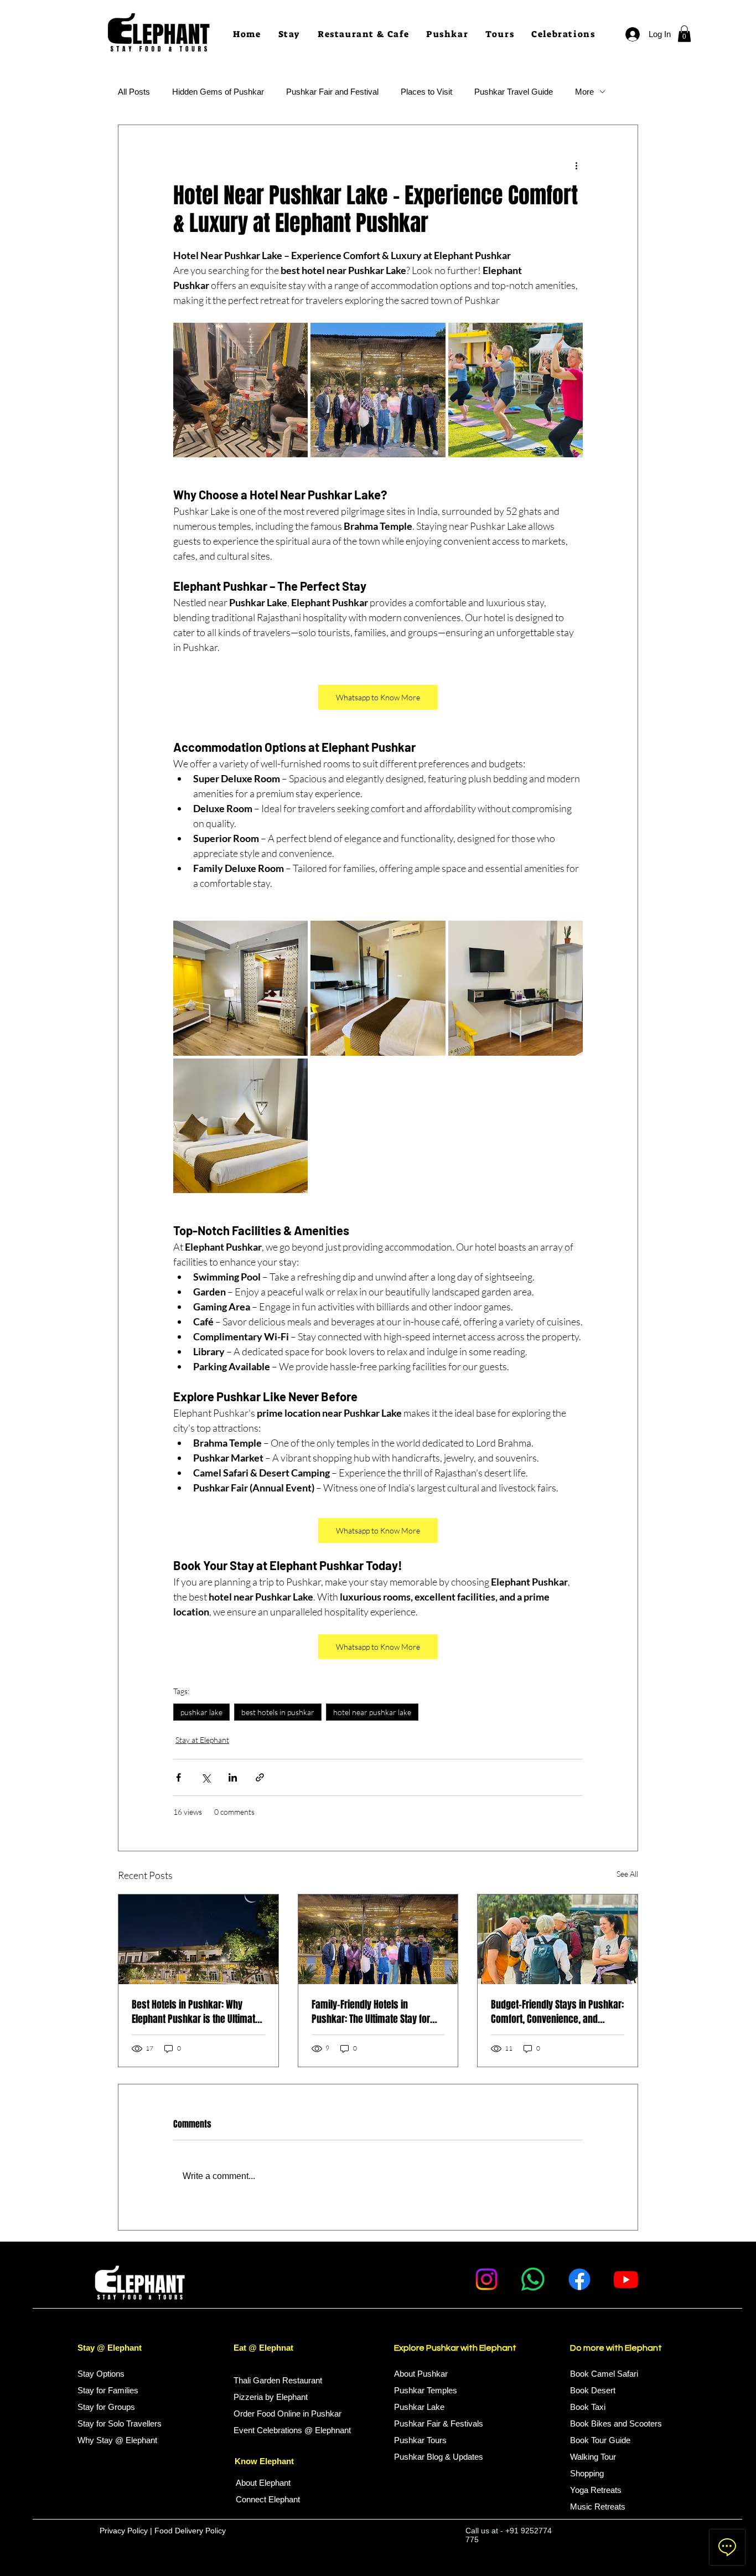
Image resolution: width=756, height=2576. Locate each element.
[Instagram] (486, 2279)
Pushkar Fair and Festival (332, 92)
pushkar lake (201, 1712)
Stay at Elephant (202, 1740)
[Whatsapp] (533, 2279)
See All (627, 1874)
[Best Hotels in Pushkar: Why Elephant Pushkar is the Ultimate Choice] (198, 1939)
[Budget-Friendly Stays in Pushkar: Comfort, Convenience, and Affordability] (558, 1939)
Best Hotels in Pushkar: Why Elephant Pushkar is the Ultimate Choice (196, 2012)
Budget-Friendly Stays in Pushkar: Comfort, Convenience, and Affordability (557, 2012)
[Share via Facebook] (178, 1777)
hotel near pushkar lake (372, 1712)
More (584, 92)
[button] (447, 35)
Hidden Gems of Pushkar (218, 92)
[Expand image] (240, 390)
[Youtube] (626, 2279)
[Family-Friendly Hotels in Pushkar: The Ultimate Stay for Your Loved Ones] (378, 1939)
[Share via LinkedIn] (233, 1777)
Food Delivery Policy (191, 2531)
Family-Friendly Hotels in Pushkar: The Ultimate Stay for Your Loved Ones (371, 2012)
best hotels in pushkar (278, 1712)
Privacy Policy (124, 2531)
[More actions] (576, 165)
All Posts (134, 92)
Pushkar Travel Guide (514, 92)
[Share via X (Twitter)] (206, 1777)
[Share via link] (260, 1777)
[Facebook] (579, 2279)
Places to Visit (426, 92)
